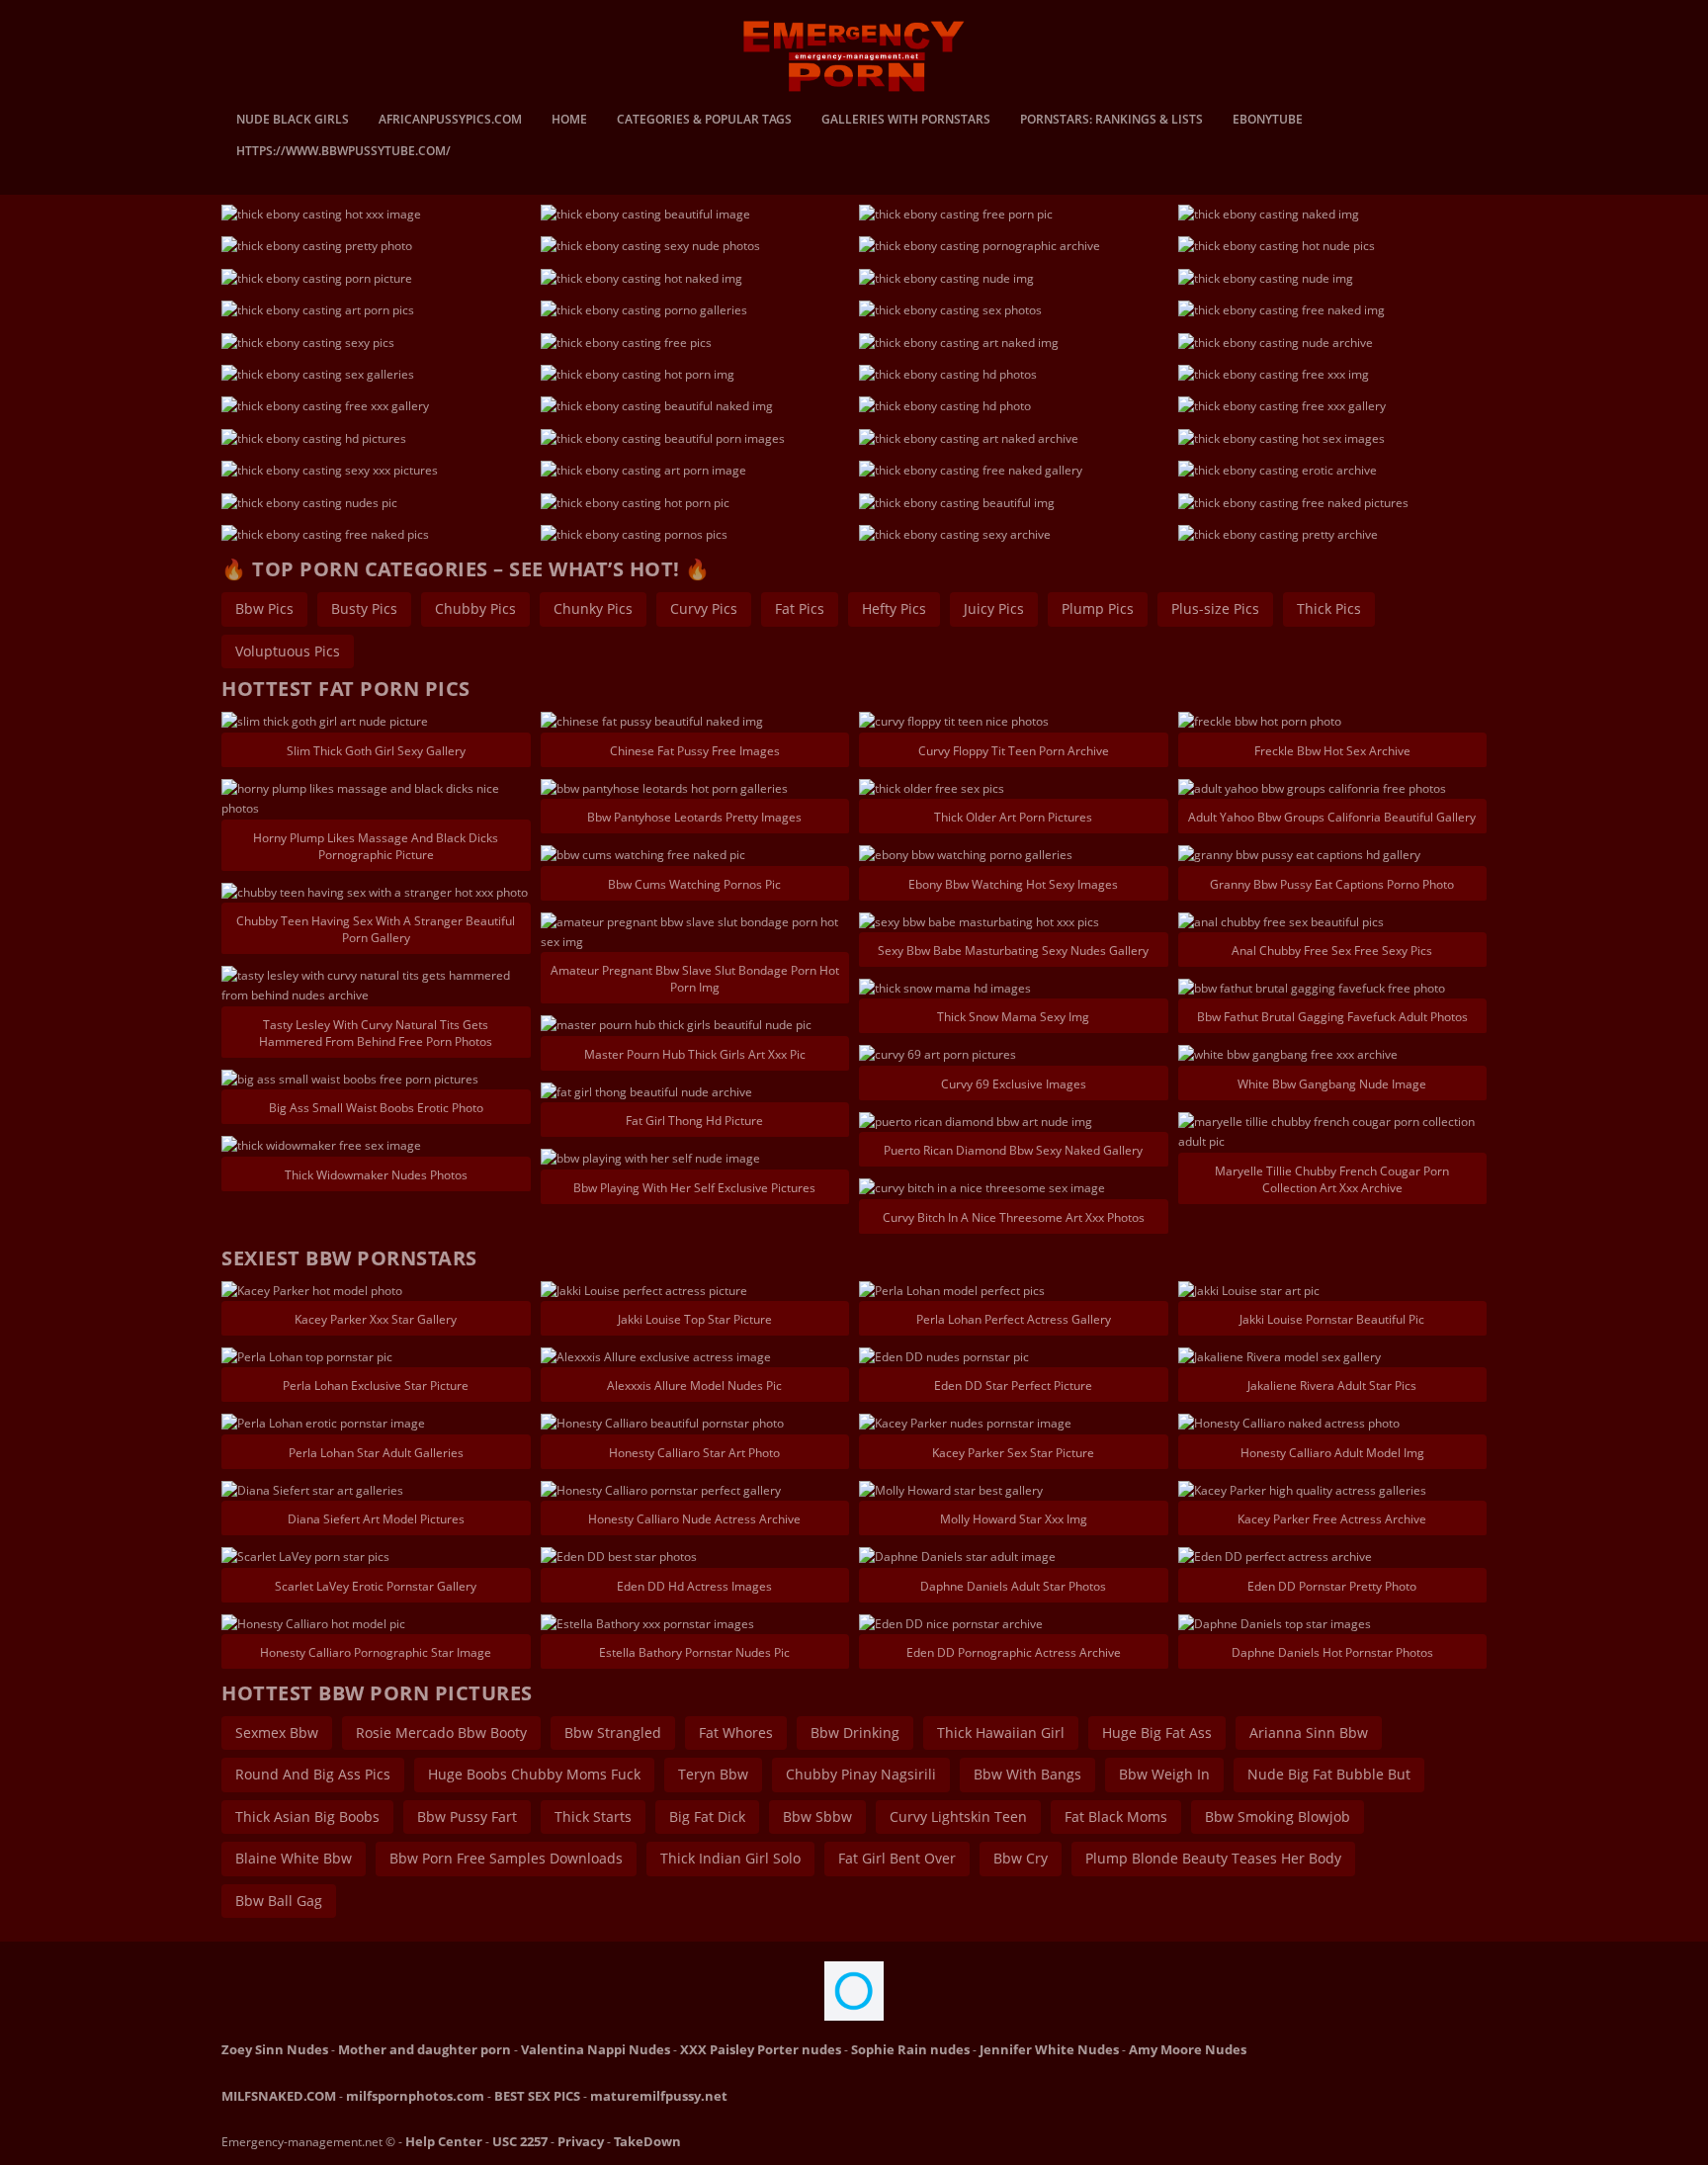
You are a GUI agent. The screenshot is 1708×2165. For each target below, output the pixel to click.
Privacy (581, 2141)
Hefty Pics (894, 608)
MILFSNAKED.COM (279, 2096)
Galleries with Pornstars (906, 121)
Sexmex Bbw (277, 1732)
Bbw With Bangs (1027, 1774)
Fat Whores (736, 1732)
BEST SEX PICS (537, 2096)
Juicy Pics (994, 608)
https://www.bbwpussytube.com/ (343, 152)
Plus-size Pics (1215, 608)
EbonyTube (1268, 121)
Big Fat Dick (707, 1817)
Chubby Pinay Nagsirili (861, 1774)
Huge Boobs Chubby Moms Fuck (534, 1774)
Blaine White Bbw (294, 1858)
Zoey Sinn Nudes (275, 2049)
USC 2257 (520, 2141)
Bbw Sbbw (817, 1817)
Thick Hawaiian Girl (1001, 1732)
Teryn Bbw (713, 1774)
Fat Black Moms (1116, 1817)
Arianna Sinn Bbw (1309, 1732)
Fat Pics (800, 608)
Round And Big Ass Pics (313, 1774)
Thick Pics (1329, 608)
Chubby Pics (475, 608)
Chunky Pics (593, 608)
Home (569, 121)
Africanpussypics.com (450, 121)
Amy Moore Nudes (1188, 2049)
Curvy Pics (704, 608)
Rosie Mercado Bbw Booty (441, 1732)
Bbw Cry (1021, 1858)
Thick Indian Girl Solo (730, 1858)
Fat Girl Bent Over (897, 1858)
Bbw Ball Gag (279, 1901)
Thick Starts (593, 1817)
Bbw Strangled (613, 1732)
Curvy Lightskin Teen (958, 1817)
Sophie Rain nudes (910, 2049)
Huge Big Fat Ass (1157, 1732)
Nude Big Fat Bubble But (1329, 1774)
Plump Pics (1098, 608)
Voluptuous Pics (288, 651)
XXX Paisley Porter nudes (761, 2049)
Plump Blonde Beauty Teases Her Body (1213, 1858)
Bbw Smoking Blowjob (1278, 1817)
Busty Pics (364, 608)
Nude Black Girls (293, 121)
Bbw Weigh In (1164, 1774)
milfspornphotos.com (415, 2096)
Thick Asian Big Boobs (307, 1817)
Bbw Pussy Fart (467, 1817)
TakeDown (647, 2141)
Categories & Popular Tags (704, 121)
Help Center (444, 2141)
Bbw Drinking (855, 1732)
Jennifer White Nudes (1049, 2049)
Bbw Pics (264, 608)
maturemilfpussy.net (659, 2096)
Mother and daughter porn (425, 2049)
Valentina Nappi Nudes (596, 2049)
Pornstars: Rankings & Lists (1111, 121)
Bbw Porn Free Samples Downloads (506, 1858)
